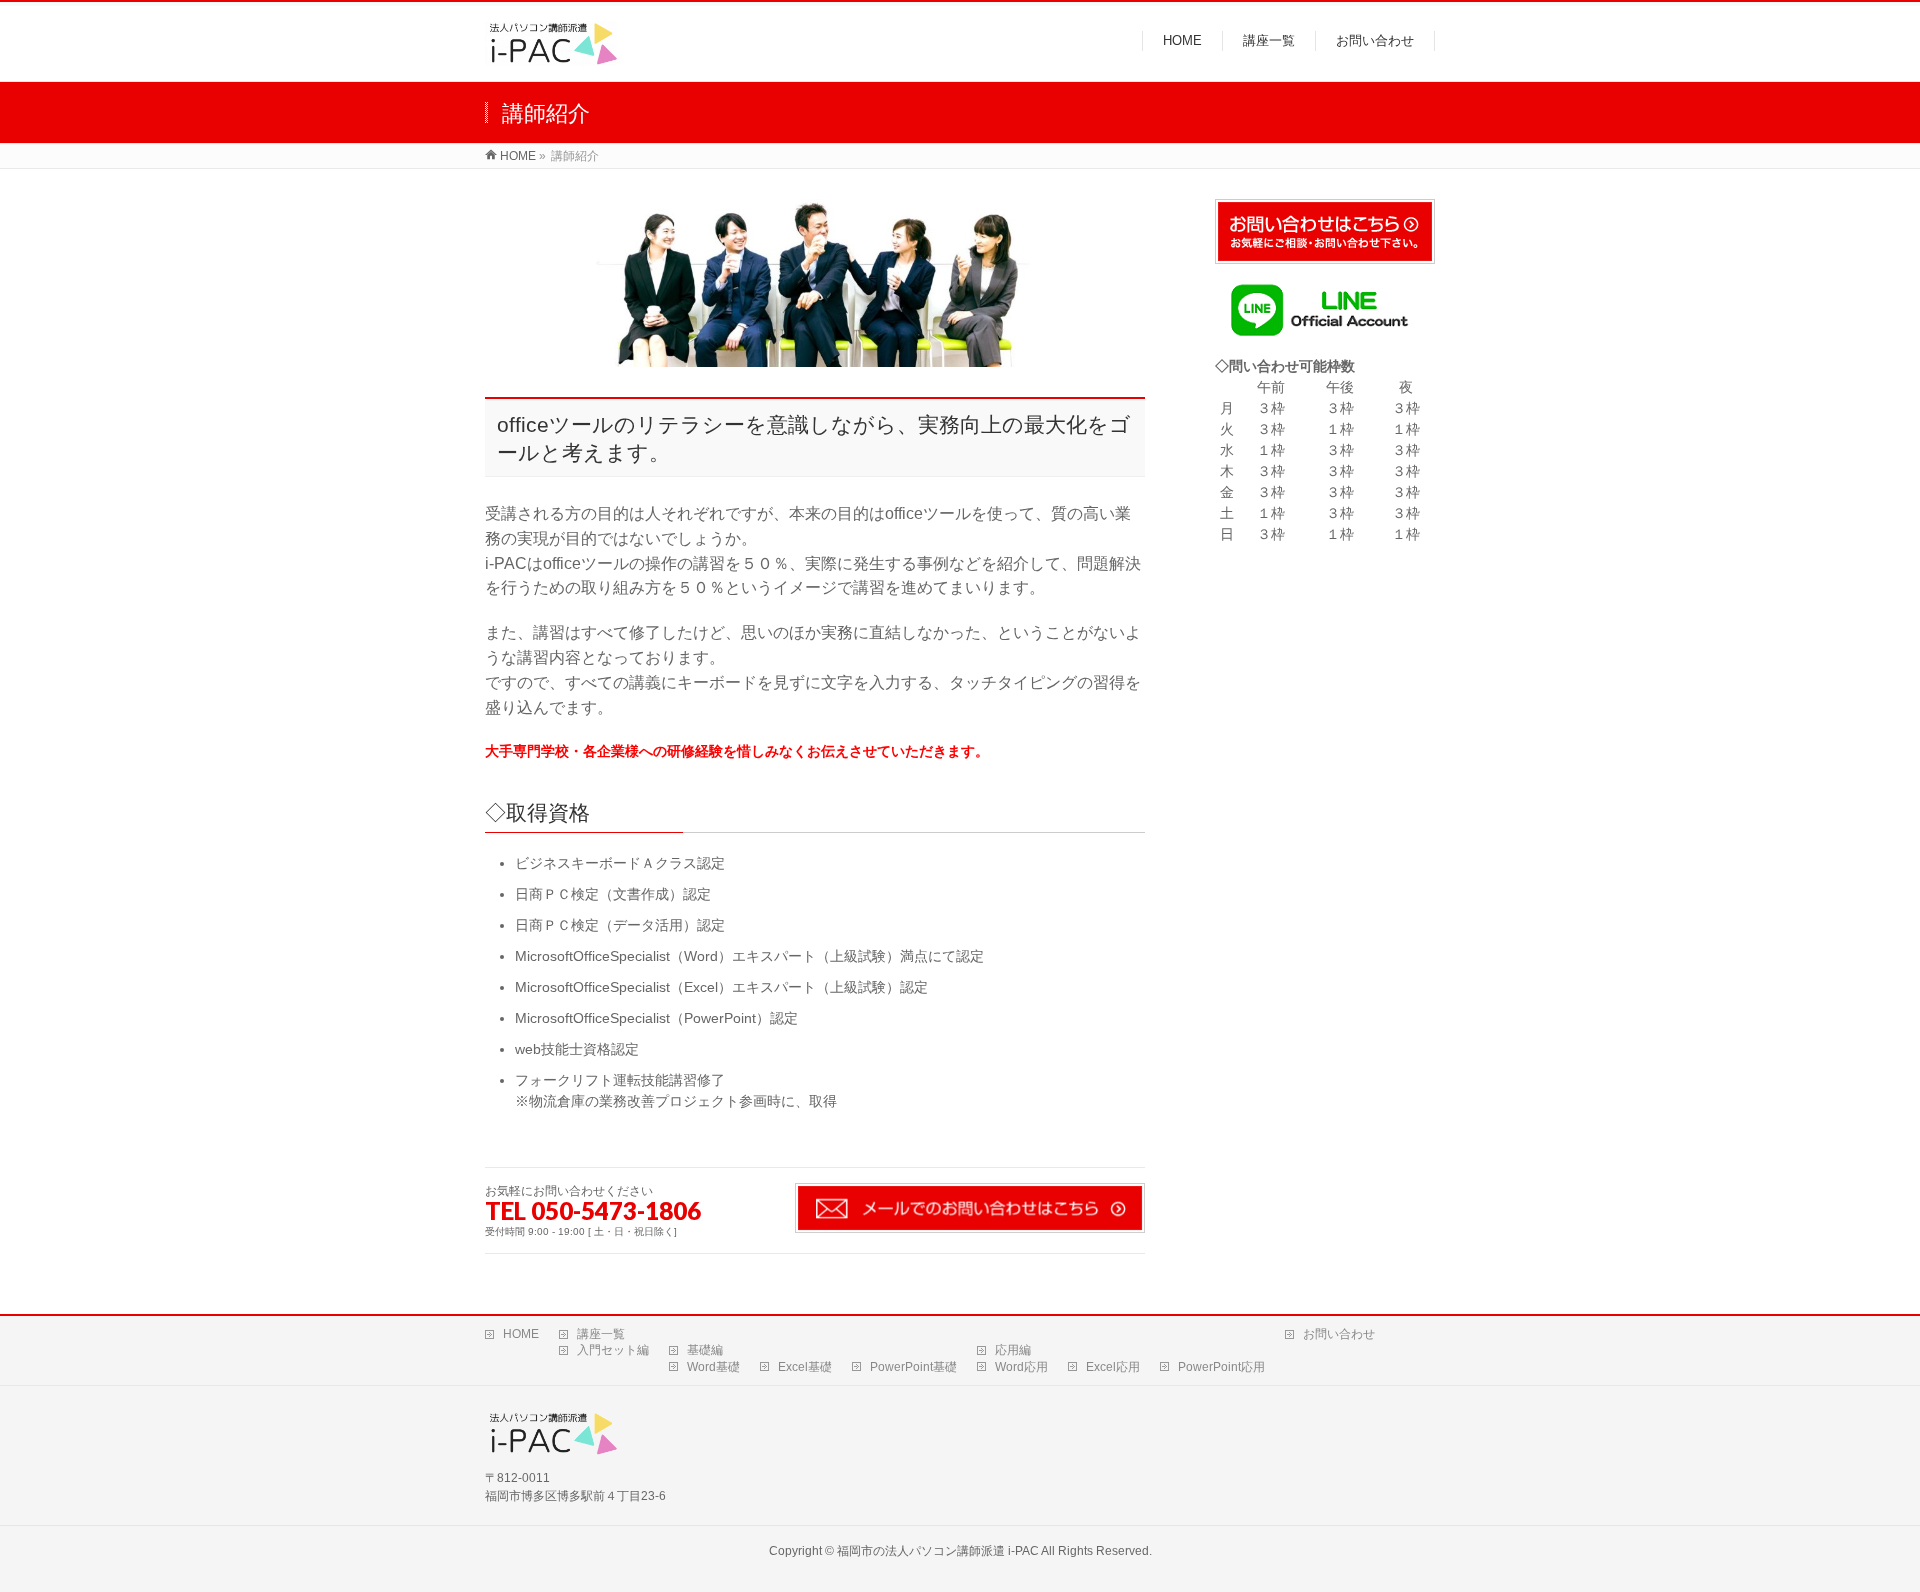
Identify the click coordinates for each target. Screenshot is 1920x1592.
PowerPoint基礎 (913, 1367)
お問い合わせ (1339, 1334)
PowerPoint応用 (1221, 1367)
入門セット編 (613, 1350)
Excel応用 (1113, 1367)
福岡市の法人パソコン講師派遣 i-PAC (938, 1551)
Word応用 (1021, 1367)
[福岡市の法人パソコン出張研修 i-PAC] (551, 55)
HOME (521, 1334)
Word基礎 (713, 1367)
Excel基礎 (805, 1367)
